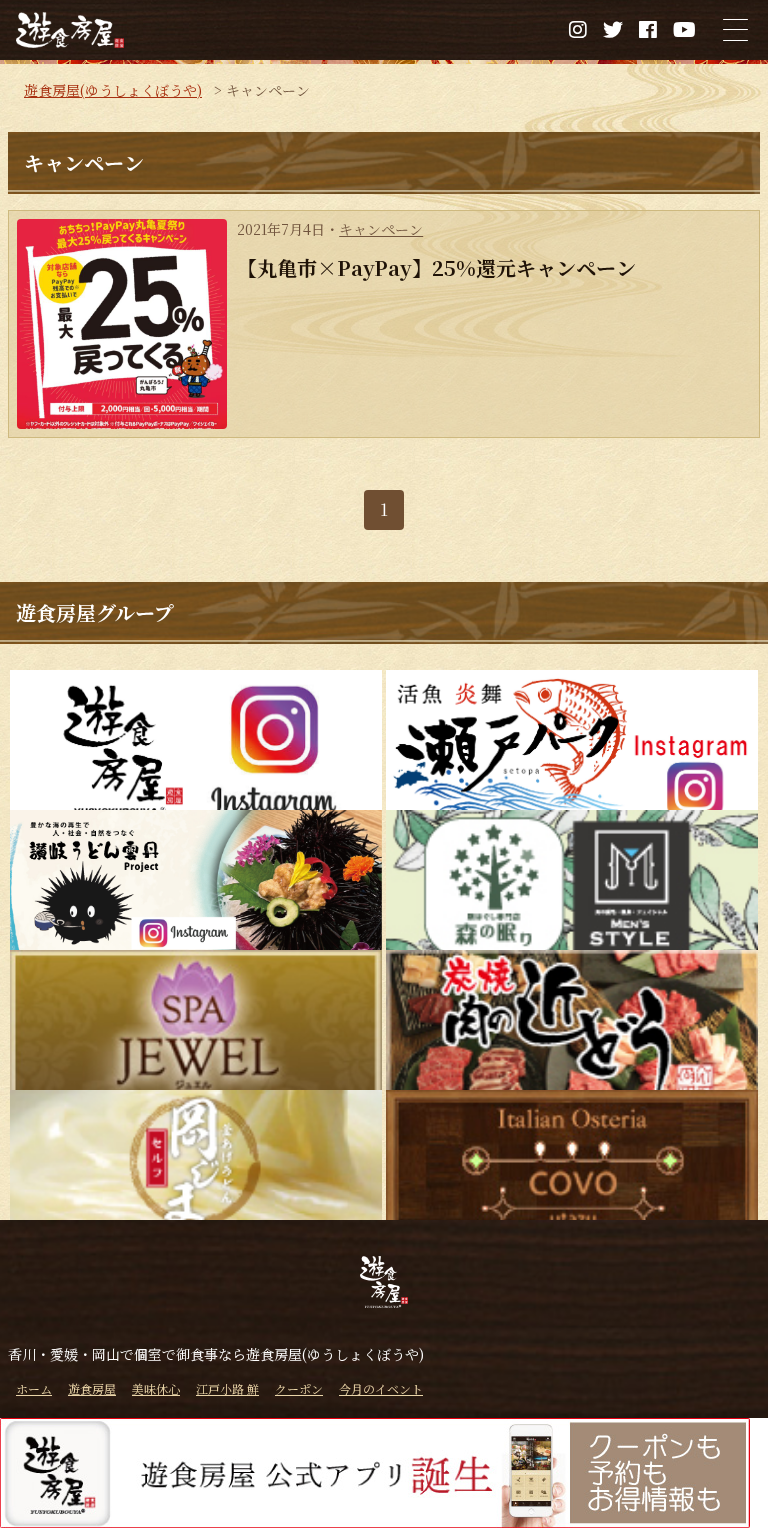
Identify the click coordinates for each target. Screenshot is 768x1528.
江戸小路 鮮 (227, 1388)
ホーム (34, 1388)
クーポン (299, 1388)
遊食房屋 (92, 1388)
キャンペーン (381, 229)
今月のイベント (381, 1388)
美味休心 (156, 1388)
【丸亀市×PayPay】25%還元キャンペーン (436, 267)
